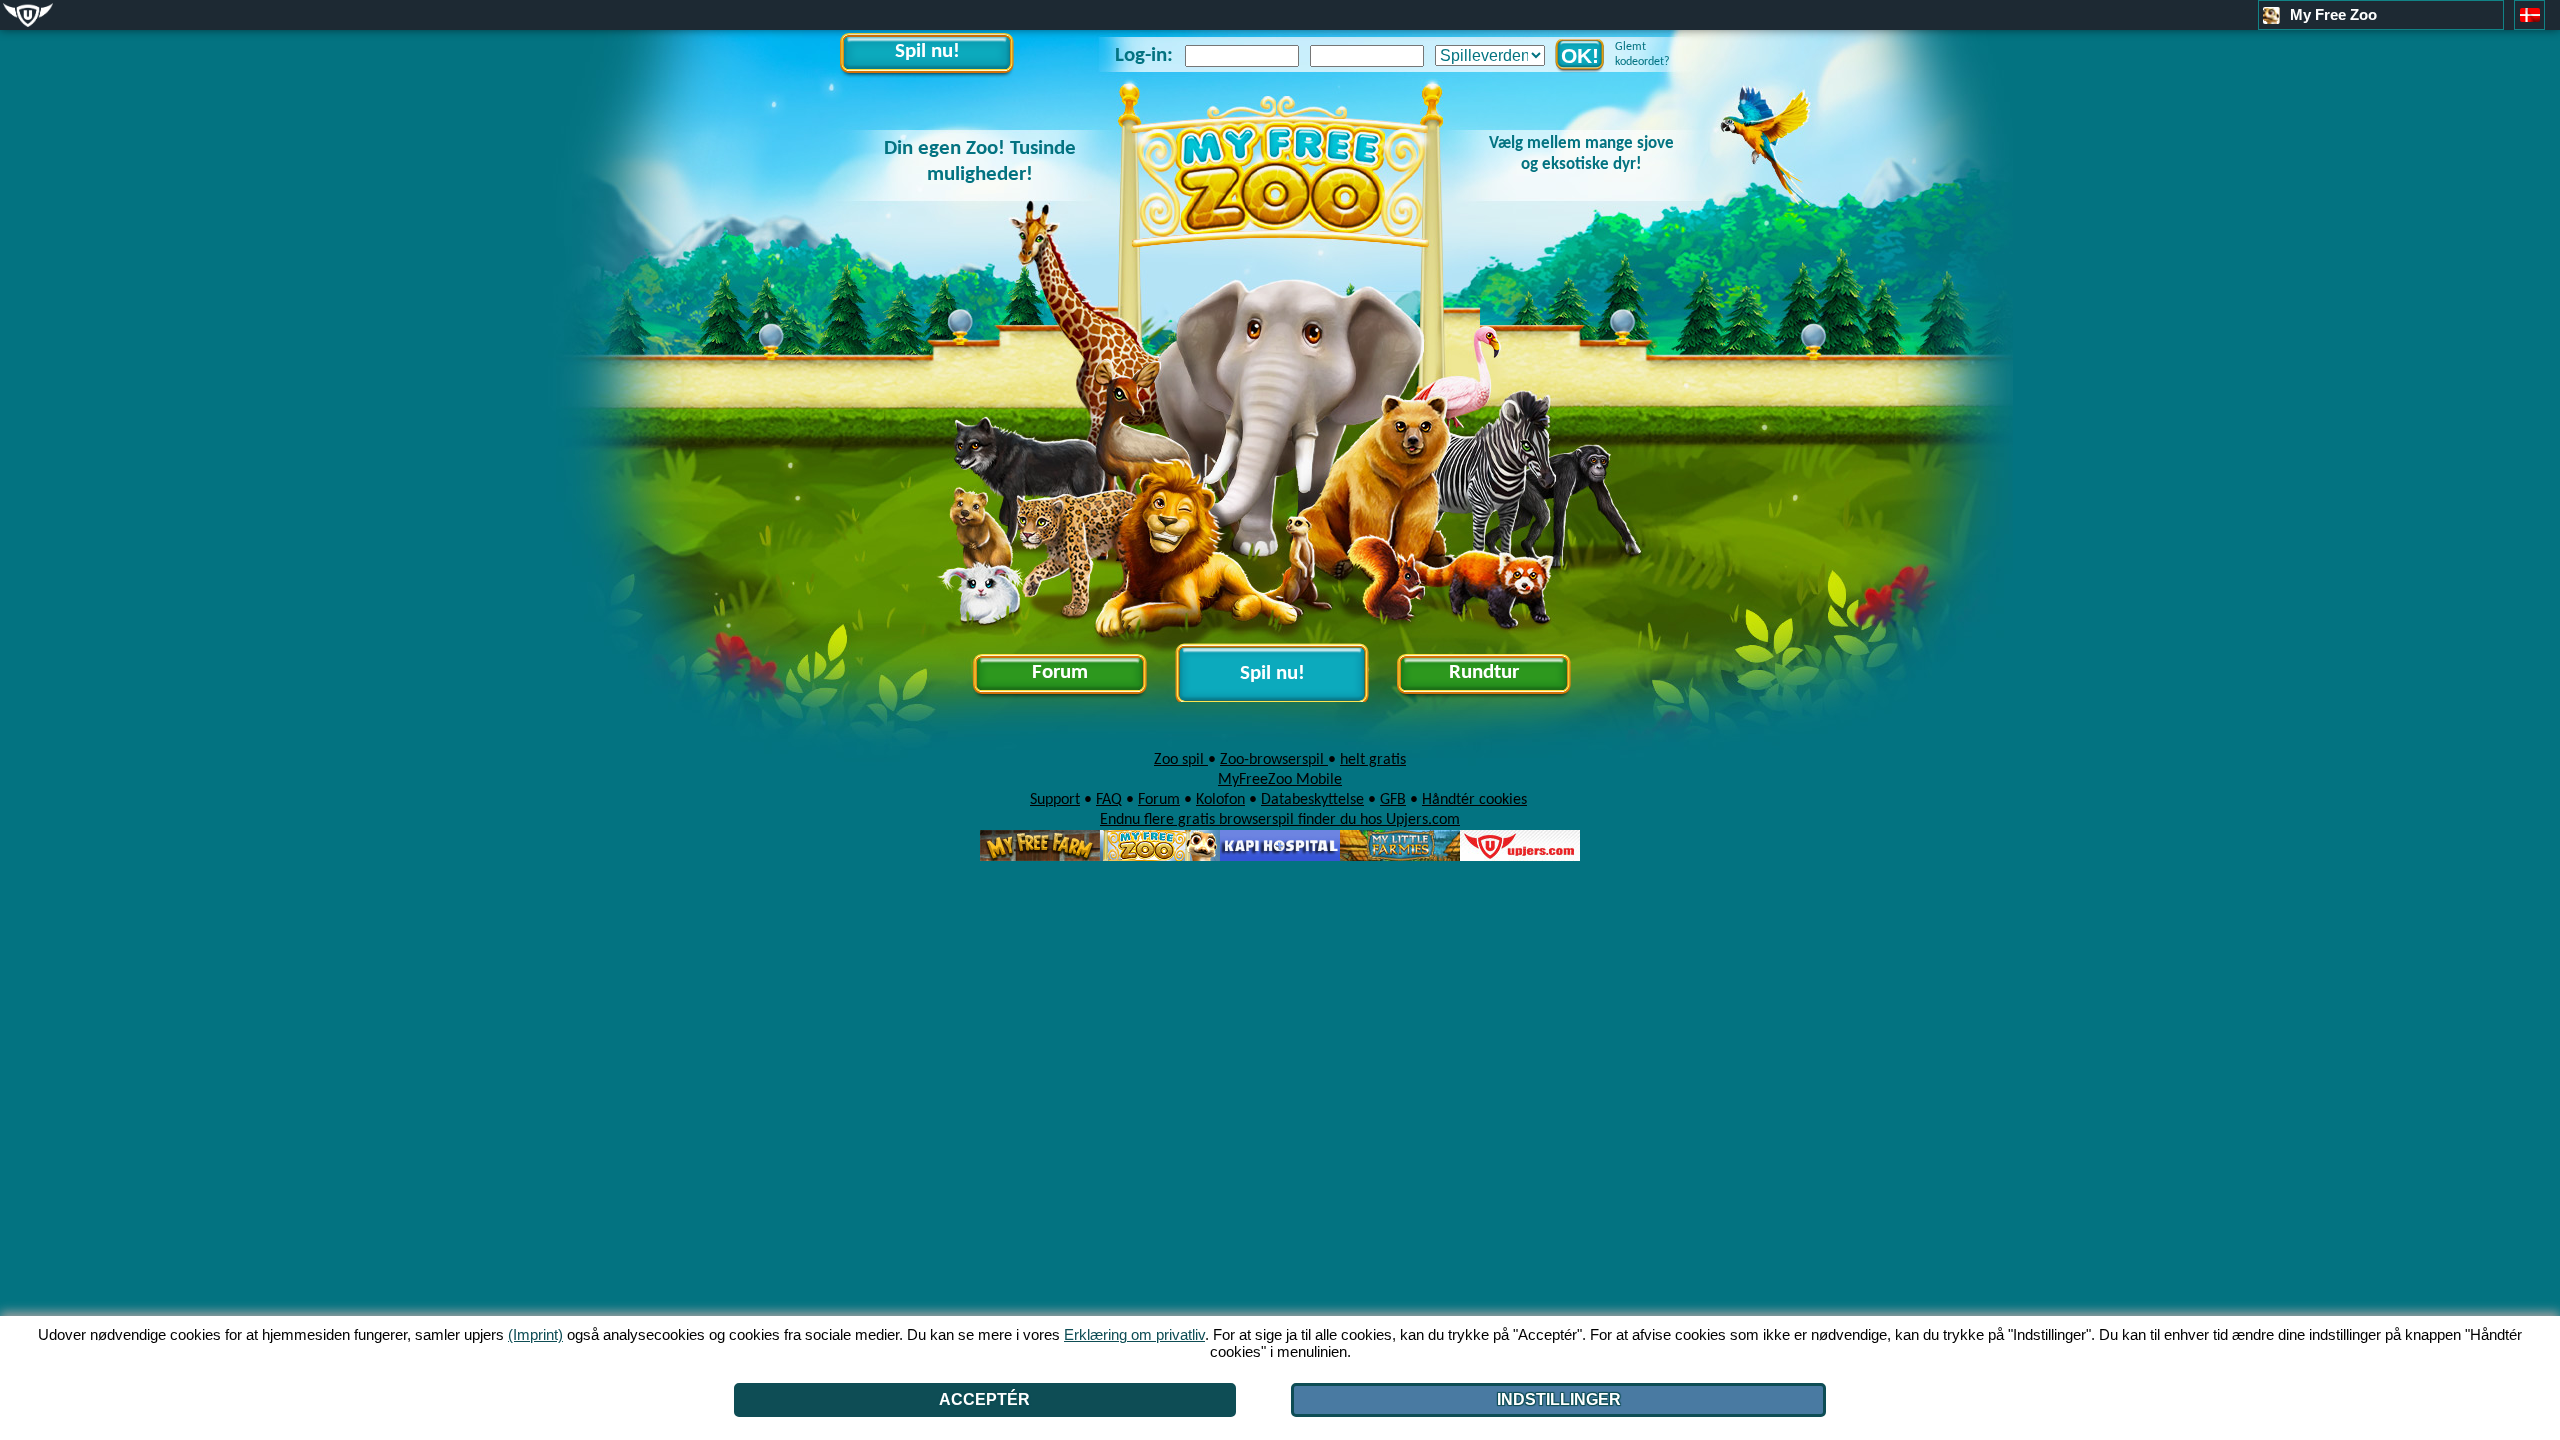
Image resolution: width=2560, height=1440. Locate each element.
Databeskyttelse (1312, 800)
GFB (1393, 800)
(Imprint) (535, 1334)
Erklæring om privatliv (1134, 1334)
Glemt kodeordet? (1642, 54)
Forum (1060, 672)
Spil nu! (927, 51)
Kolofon (1220, 800)
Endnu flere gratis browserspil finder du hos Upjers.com (1280, 820)
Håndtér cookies (1474, 800)
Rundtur (1484, 672)
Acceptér (984, 1399)
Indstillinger (1559, 1399)
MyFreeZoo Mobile (1280, 780)
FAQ (1109, 800)
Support (1055, 800)
